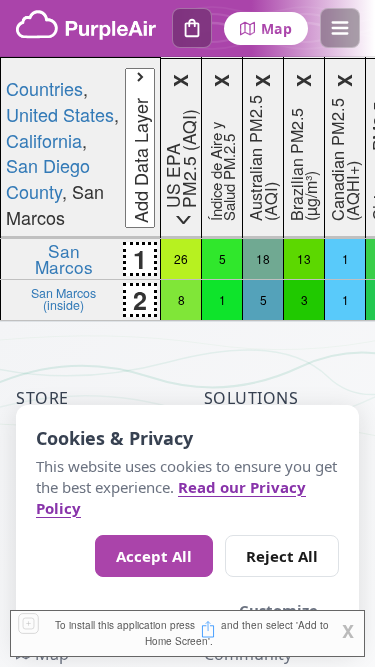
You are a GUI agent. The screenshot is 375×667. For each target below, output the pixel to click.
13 (304, 258)
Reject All (282, 556)
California (44, 140)
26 (181, 258)
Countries (44, 88)
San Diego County (48, 178)
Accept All (154, 556)
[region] (187, 189)
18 (263, 258)
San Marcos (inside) (63, 298)
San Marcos (64, 258)
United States (60, 114)
